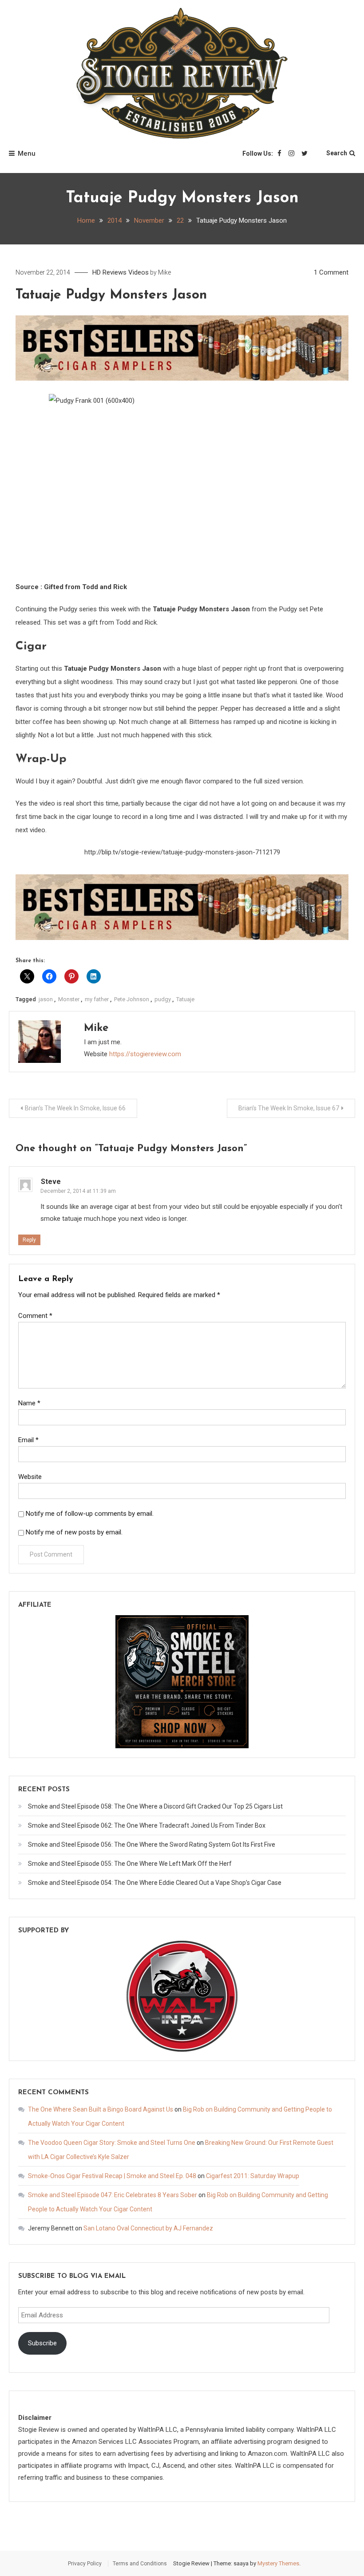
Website (30, 1477)
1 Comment (331, 272)
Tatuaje (185, 999)
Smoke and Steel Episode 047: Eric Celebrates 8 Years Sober (113, 2195)
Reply (29, 1240)
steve (51, 1182)
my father (97, 999)
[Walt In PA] (182, 1995)
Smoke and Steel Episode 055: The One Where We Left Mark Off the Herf (130, 1864)
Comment (35, 1316)
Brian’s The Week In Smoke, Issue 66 (75, 1108)
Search (337, 153)
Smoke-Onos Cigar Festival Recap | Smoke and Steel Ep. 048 (112, 2176)
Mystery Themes (278, 2563)
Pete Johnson (132, 999)
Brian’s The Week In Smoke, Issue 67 (289, 1108)
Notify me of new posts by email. (74, 1532)
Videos (138, 272)
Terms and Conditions (140, 2564)
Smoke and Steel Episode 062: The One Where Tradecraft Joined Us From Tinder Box (147, 1825)
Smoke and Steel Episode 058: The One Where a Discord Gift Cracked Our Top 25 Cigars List (155, 1806)
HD (97, 272)
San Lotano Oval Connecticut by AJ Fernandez (148, 2228)
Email (28, 1440)
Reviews (115, 272)
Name (29, 1403)
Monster (69, 999)
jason (46, 999)
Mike (164, 272)
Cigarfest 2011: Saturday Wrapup (253, 2176)
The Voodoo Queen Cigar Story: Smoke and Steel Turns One (112, 2143)
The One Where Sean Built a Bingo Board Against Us (101, 2109)
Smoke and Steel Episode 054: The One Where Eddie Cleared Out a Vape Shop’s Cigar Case (155, 1883)
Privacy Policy (85, 2564)
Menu (27, 153)
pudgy (163, 999)
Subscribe (42, 2343)
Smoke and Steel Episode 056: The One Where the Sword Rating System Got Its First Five (152, 1844)
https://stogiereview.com (145, 1054)
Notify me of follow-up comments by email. (90, 1514)
